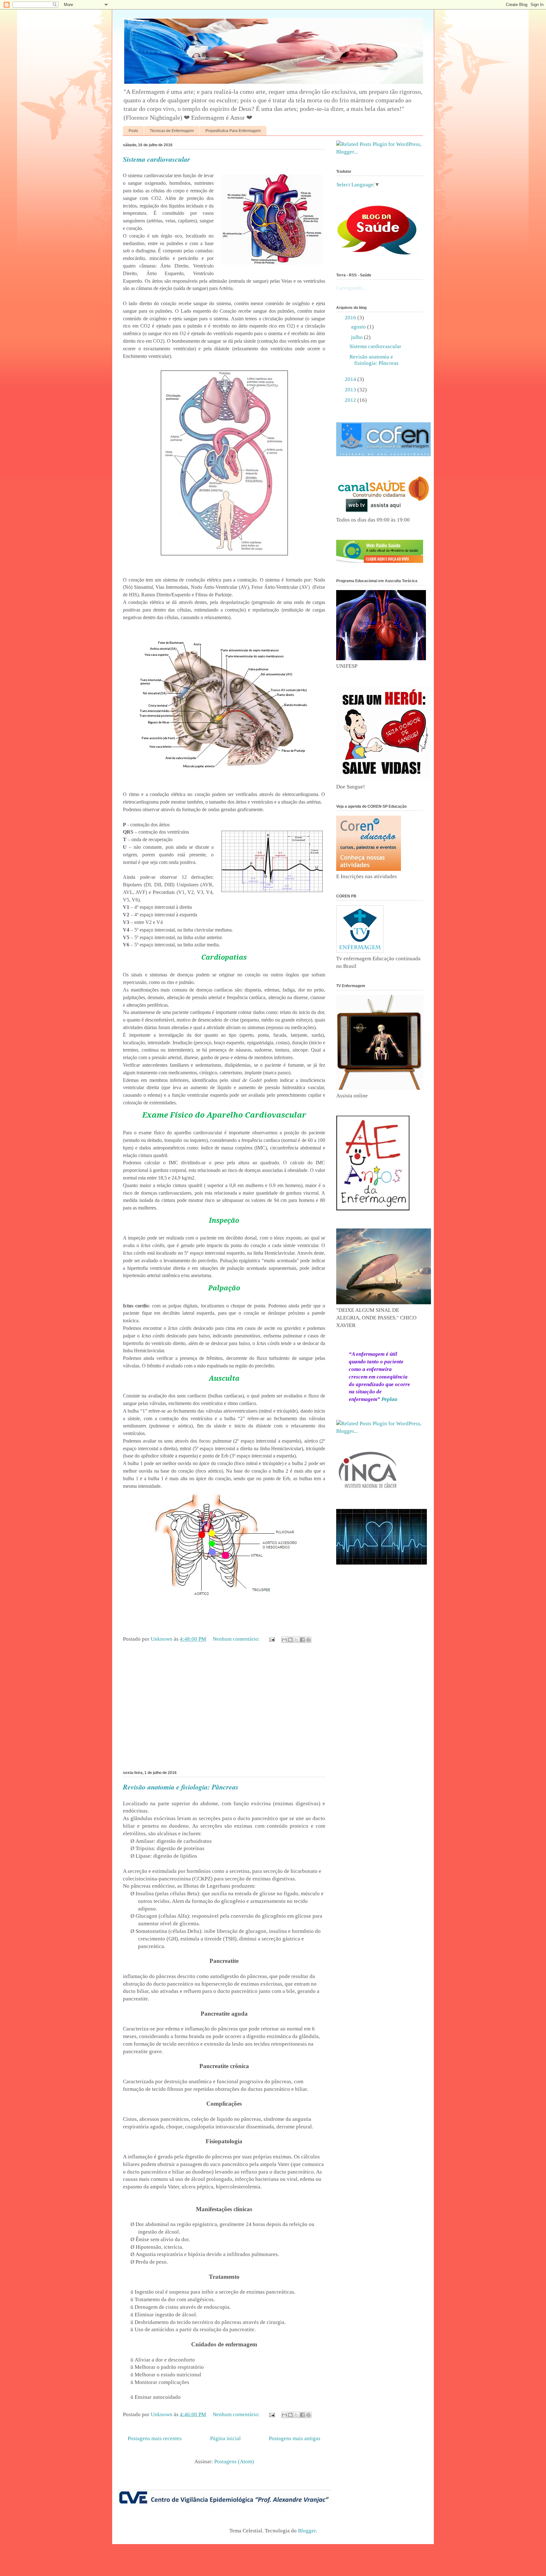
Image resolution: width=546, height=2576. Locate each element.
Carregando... (351, 288)
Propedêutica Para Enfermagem (233, 131)
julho (358, 337)
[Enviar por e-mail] (284, 1640)
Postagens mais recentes (155, 2438)
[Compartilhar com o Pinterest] (308, 1640)
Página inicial (225, 2438)
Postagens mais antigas (295, 2438)
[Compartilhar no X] (296, 1640)
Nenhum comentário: (237, 1639)
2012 (351, 400)
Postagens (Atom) (234, 2461)
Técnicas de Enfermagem (172, 131)
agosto (359, 327)
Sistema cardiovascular (157, 159)
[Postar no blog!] (290, 1640)
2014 (351, 379)
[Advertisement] (224, 1709)
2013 (351, 390)
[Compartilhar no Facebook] (302, 1640)
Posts (133, 131)
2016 (351, 318)
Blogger (307, 2531)
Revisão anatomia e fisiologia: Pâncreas (181, 1787)
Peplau (389, 1399)
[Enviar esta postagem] (271, 1639)
